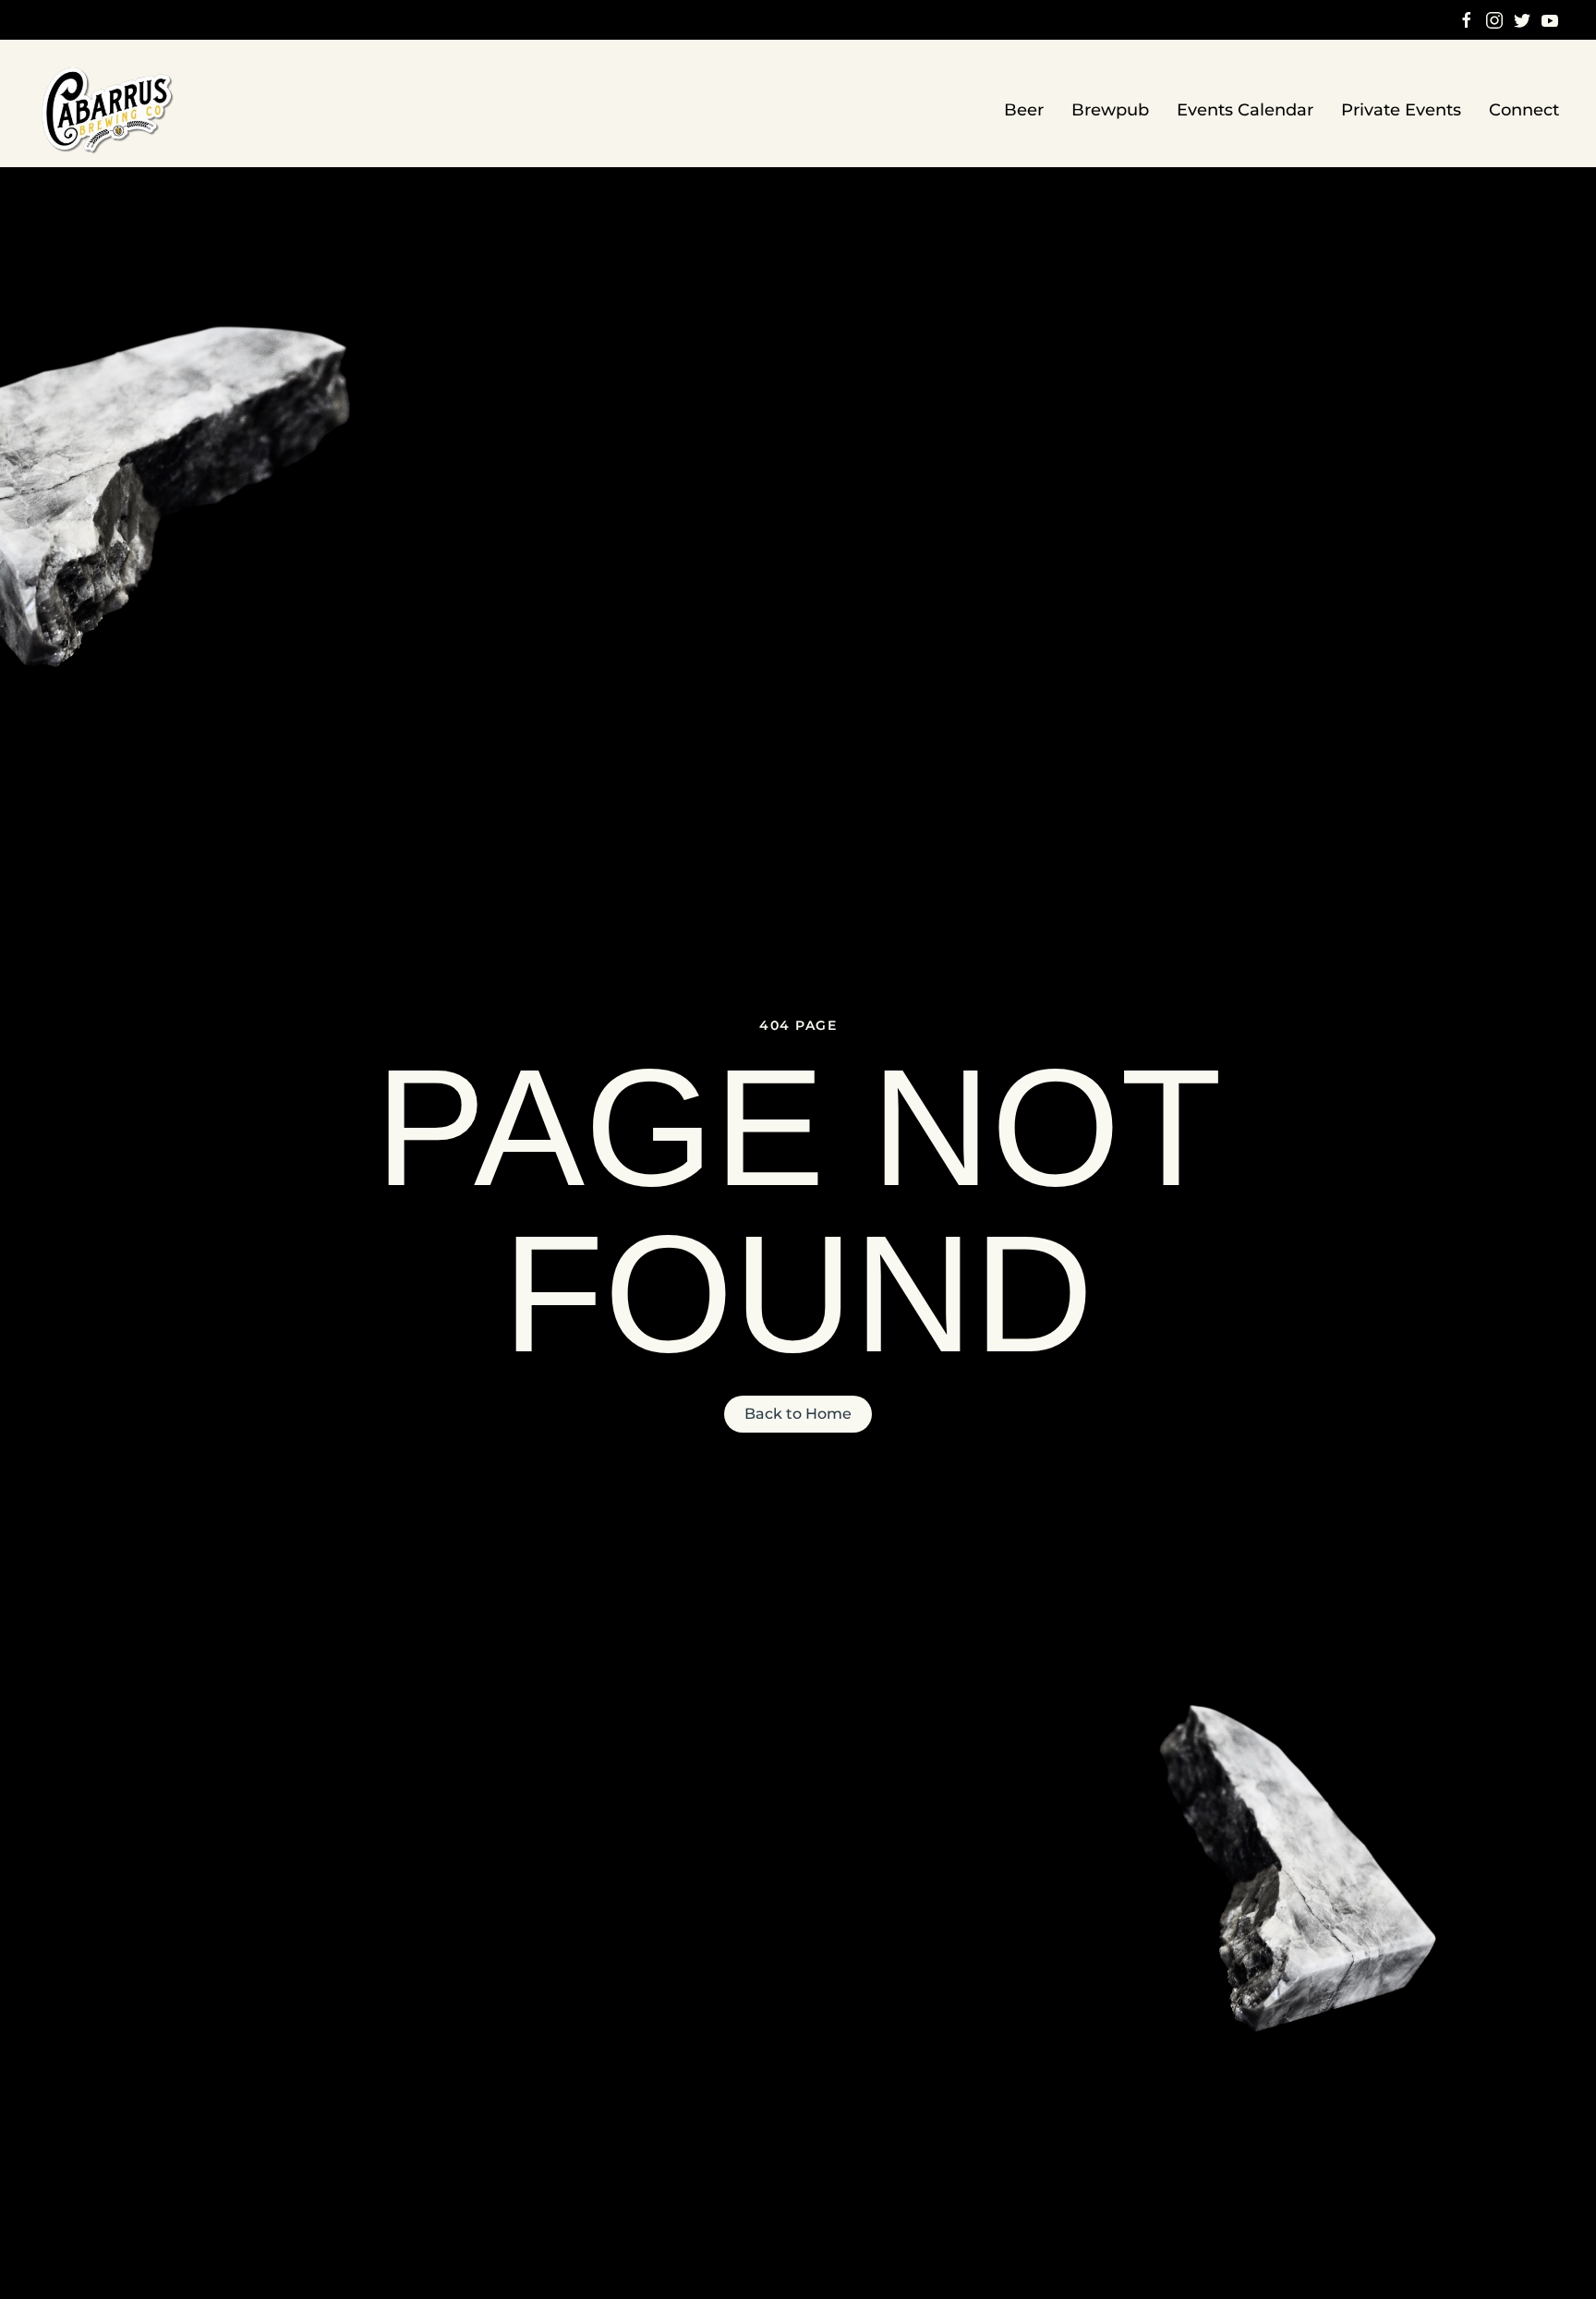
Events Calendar (1245, 110)
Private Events (1401, 110)
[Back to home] (109, 110)
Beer (1024, 110)
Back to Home (798, 1414)
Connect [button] (1524, 110)
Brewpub (1110, 110)
